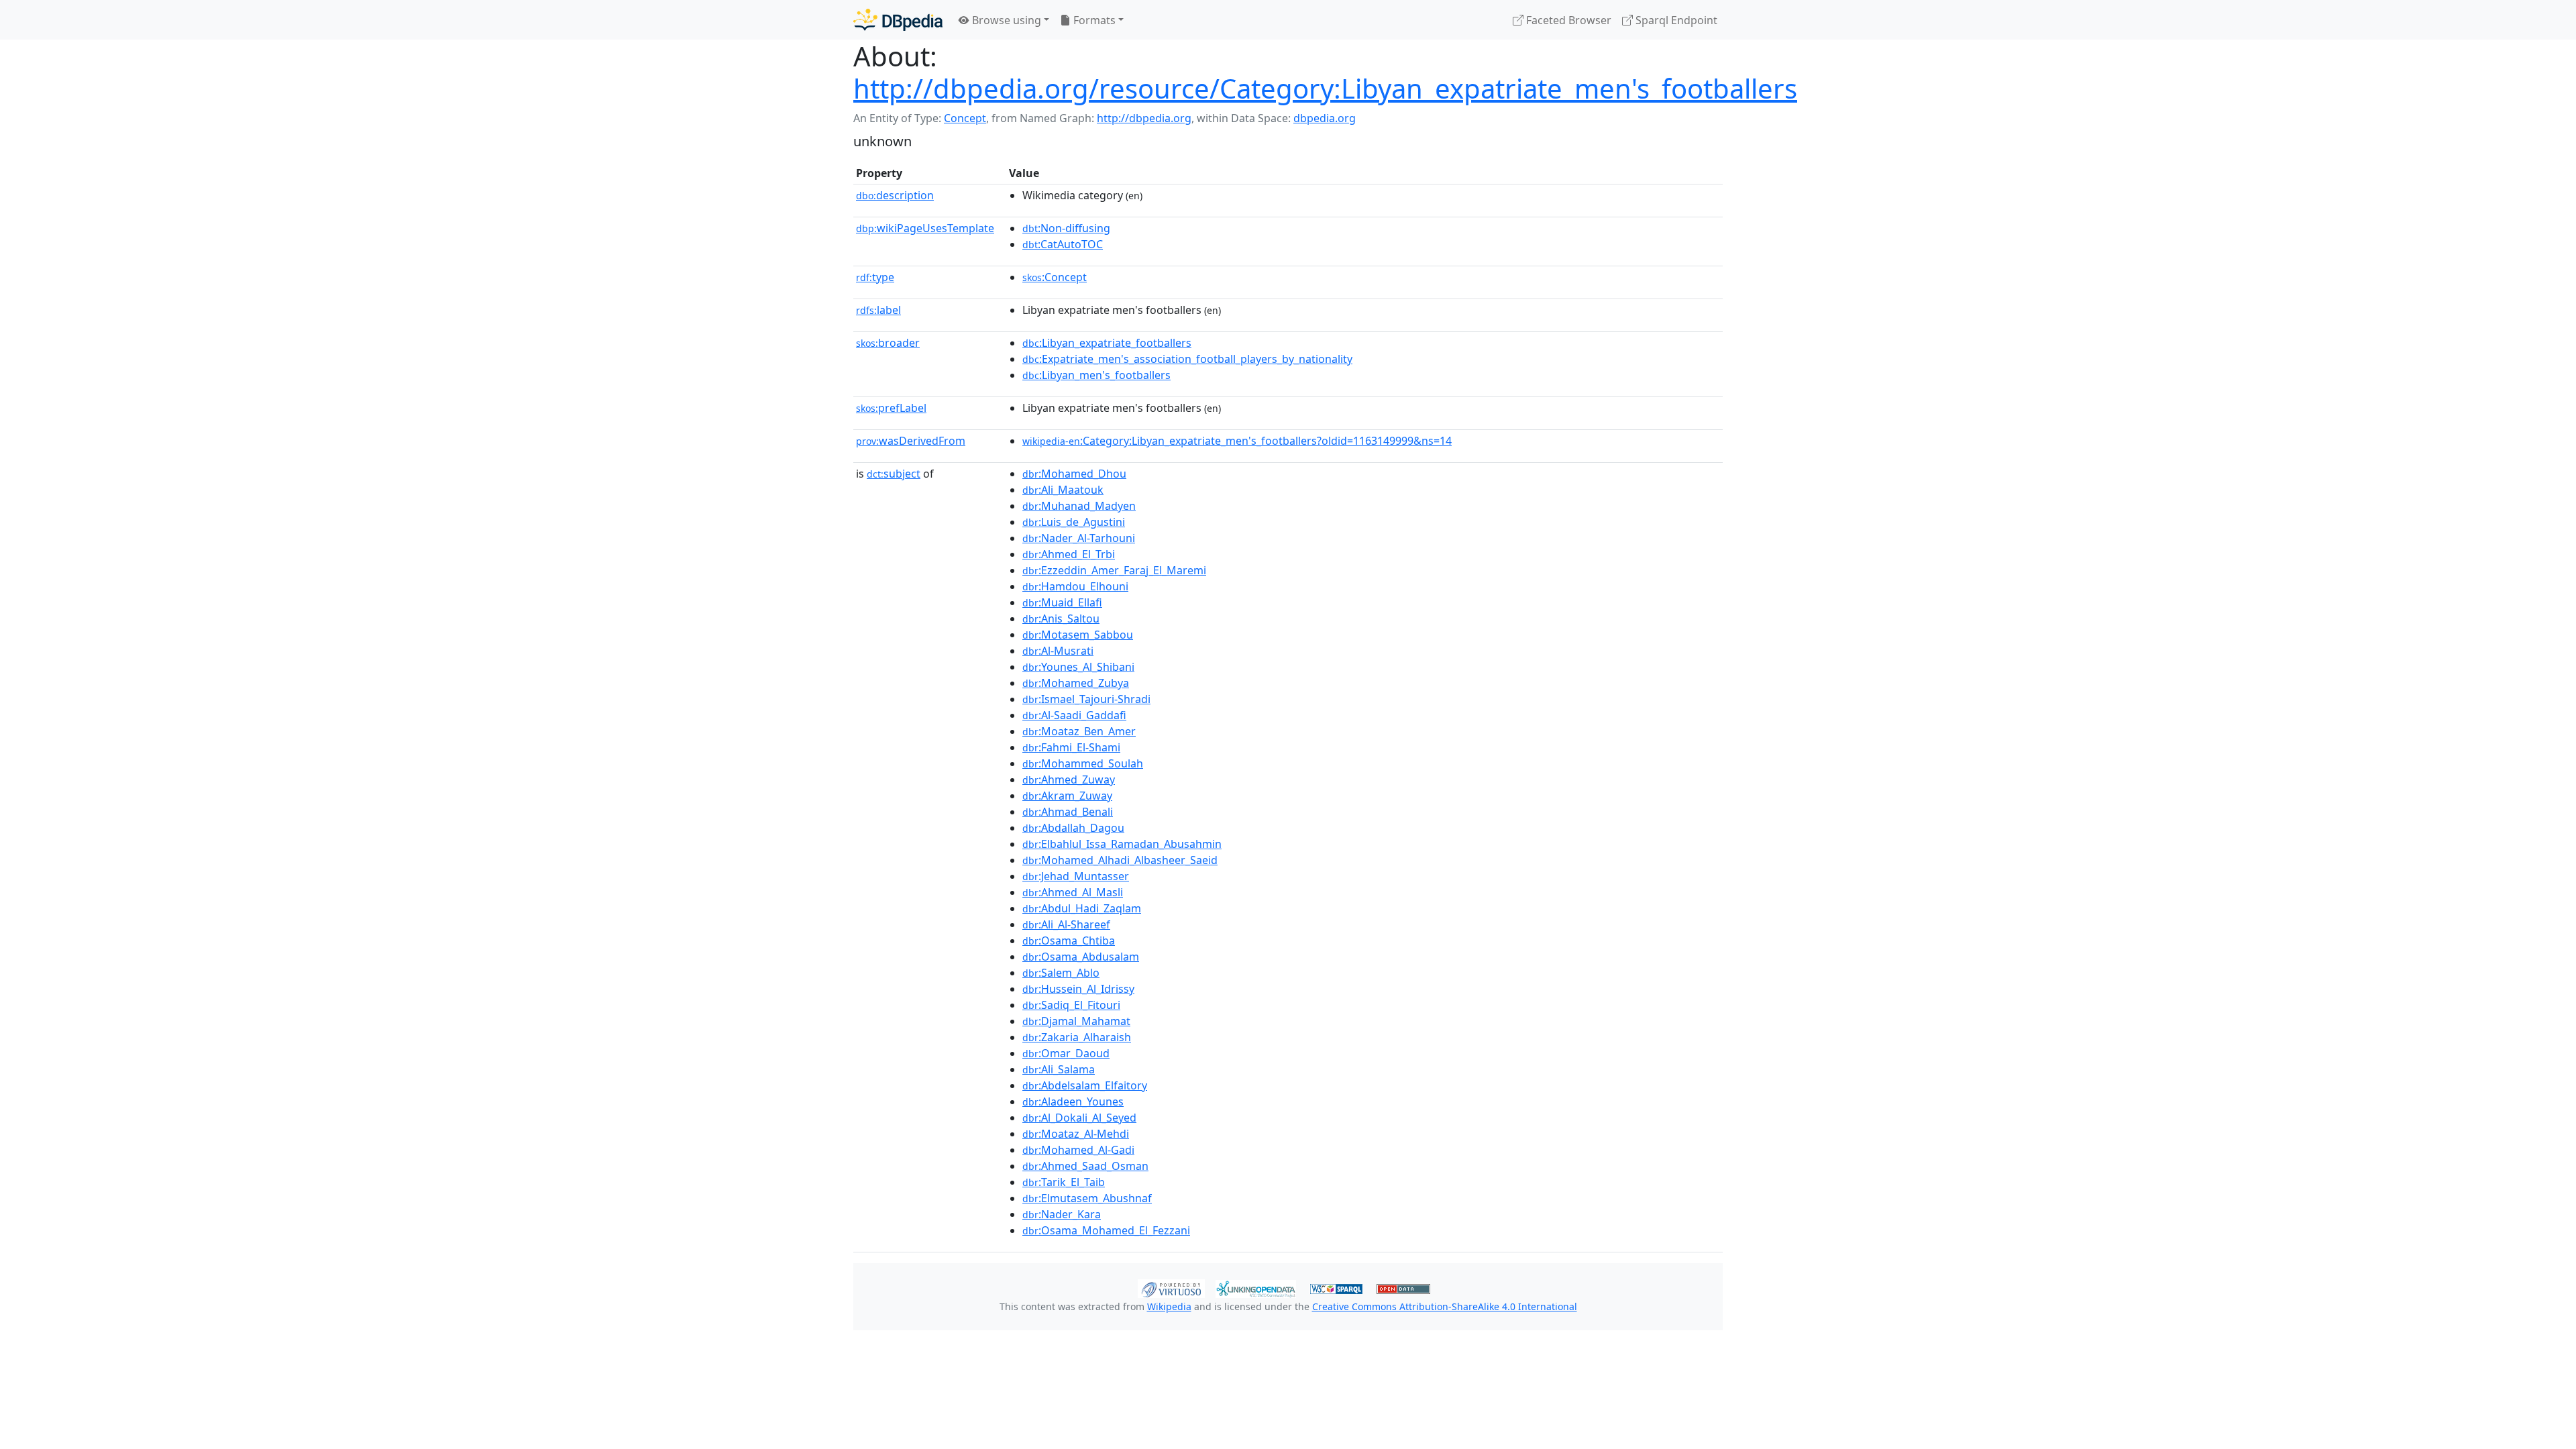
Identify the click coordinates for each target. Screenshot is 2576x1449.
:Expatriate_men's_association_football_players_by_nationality (1187, 359)
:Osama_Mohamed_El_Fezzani (1106, 1230)
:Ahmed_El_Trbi (1069, 554)
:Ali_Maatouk (1063, 490)
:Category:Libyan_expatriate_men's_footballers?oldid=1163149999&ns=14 (1237, 441)
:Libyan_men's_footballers (1096, 375)
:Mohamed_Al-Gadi (1078, 1150)
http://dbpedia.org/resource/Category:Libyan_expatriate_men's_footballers (1325, 88)
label (878, 310)
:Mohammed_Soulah (1083, 763)
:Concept (1055, 277)
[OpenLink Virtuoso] (1171, 1287)
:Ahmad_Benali (1068, 812)
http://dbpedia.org (1144, 118)
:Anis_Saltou (1061, 619)
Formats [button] (1093, 20)
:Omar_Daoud (1066, 1053)
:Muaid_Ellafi (1062, 602)
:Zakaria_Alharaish (1077, 1037)
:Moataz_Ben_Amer (1079, 731)
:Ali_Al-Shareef (1066, 924)
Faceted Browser (1567, 20)
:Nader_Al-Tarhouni (1079, 538)
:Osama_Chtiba (1069, 941)
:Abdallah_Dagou (1073, 828)
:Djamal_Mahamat (1076, 1021)
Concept (965, 118)
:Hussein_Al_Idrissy (1078, 989)
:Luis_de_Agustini (1074, 522)
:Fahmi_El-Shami (1071, 747)
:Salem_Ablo (1061, 973)
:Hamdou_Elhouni (1075, 586)
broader (888, 343)
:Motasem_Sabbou (1078, 635)
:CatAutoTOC (1063, 244)
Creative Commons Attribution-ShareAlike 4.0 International (1445, 1306)
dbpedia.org (1325, 118)
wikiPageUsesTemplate (925, 228)
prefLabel (891, 408)
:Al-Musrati (1058, 651)
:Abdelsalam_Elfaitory (1085, 1085)
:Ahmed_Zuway (1069, 780)
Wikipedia (1169, 1306)
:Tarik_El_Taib (1064, 1182)
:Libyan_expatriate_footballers (1107, 343)
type (875, 277)
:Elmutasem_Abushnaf (1087, 1198)
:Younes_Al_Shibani (1078, 667)
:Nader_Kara (1062, 1214)
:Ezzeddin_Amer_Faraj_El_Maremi (1114, 570)
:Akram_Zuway (1067, 796)
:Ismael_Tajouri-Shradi (1086, 699)
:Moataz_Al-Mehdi (1076, 1134)
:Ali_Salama (1059, 1069)
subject (894, 474)
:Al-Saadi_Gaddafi (1074, 715)
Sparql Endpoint (1675, 20)
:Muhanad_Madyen (1079, 506)
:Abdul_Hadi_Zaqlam (1082, 908)
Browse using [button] (1005, 20)
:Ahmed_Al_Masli (1073, 892)
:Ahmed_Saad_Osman (1085, 1166)
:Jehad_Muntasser (1076, 876)
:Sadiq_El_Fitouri (1071, 1005)
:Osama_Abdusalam (1081, 957)
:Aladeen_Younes (1073, 1102)
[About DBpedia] (898, 20)
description (895, 195)
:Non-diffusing (1066, 228)
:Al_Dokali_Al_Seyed (1079, 1118)
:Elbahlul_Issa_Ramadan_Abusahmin (1122, 844)
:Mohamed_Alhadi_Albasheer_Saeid (1120, 860)
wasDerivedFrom (911, 441)
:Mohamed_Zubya (1076, 683)
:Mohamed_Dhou (1074, 474)
